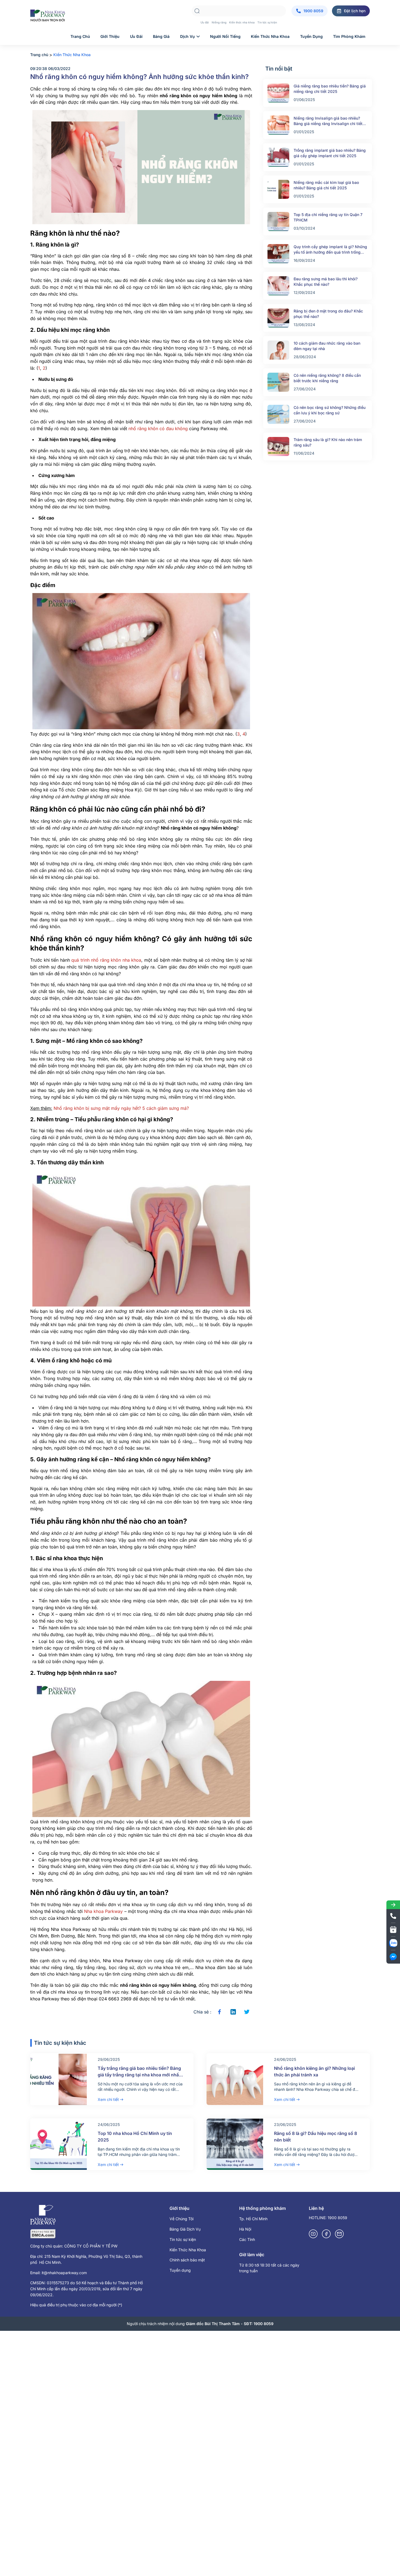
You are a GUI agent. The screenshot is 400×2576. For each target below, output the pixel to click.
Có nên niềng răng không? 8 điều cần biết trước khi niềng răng (327, 378)
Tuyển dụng (311, 36)
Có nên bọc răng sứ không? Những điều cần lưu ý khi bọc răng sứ (330, 410)
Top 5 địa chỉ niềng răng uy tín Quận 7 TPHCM (328, 217)
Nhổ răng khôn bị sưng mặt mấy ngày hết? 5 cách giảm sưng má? (121, 1108)
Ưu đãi (205, 22)
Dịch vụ (187, 36)
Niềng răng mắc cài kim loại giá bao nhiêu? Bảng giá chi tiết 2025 (326, 185)
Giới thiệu (110, 36)
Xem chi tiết (108, 2099)
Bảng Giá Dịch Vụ (185, 2229)
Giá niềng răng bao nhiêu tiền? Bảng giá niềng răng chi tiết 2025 (330, 89)
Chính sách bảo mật (187, 2260)
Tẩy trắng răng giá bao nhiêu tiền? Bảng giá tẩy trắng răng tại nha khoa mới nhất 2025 (139, 2075)
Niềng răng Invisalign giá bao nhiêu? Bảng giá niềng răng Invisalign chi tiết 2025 (328, 121)
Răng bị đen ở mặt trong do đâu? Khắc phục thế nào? (328, 314)
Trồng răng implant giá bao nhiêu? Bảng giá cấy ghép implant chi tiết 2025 (330, 153)
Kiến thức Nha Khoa (270, 36)
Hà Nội (245, 2229)
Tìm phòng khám (349, 36)
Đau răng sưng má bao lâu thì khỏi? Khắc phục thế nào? (326, 282)
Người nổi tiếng (225, 36)
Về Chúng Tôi (181, 2219)
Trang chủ (80, 36)
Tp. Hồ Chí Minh (253, 2219)
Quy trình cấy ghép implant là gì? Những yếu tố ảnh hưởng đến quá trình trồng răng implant (330, 250)
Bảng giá (161, 36)
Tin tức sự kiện (267, 22)
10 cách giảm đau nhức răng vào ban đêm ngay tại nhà (327, 346)
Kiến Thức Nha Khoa (188, 2250)
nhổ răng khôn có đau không (158, 429)
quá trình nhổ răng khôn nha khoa (106, 960)
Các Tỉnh (247, 2239)
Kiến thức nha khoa (242, 22)
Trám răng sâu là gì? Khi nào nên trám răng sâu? (328, 442)
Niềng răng (219, 22)
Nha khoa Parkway (103, 1911)
